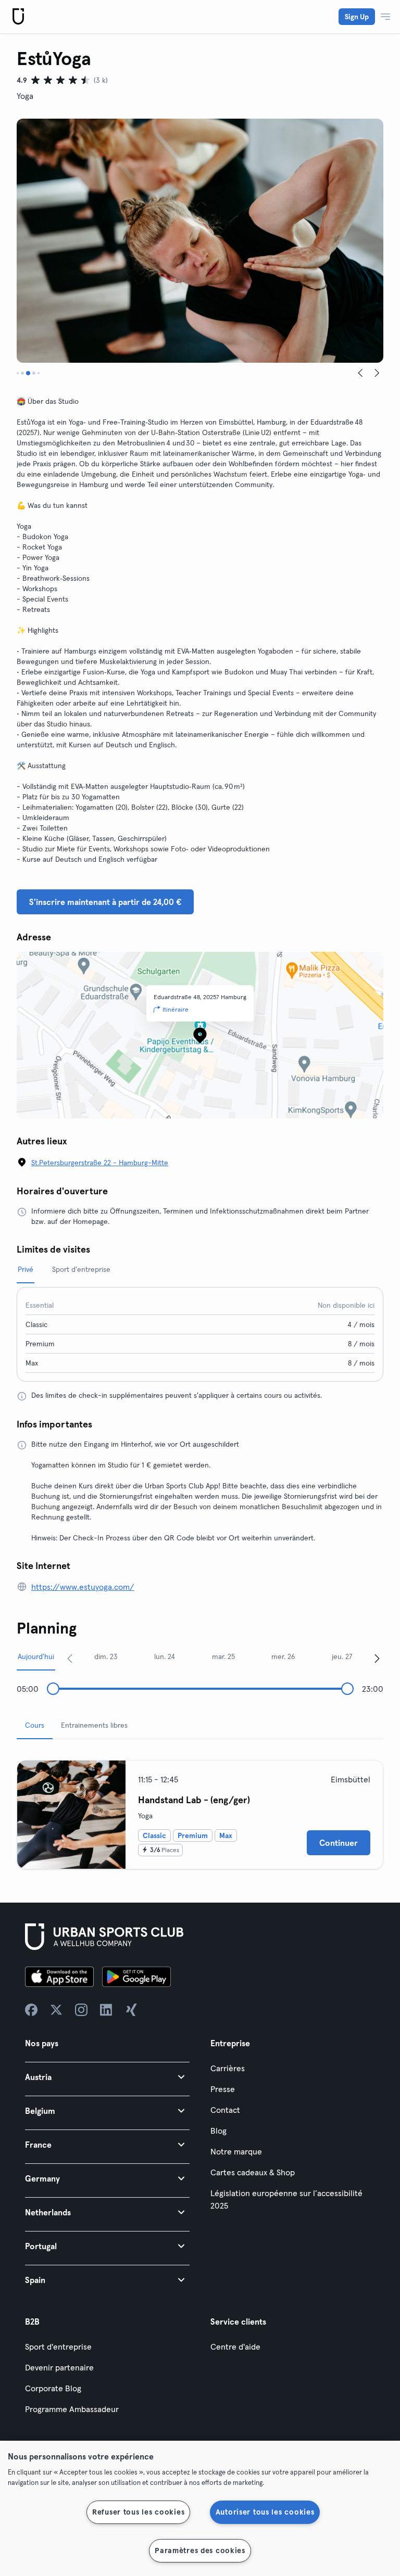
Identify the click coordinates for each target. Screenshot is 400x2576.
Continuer (339, 1843)
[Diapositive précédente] (360, 373)
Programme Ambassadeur (72, 2409)
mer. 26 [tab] (283, 1656)
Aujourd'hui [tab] (36, 1656)
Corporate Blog (53, 2388)
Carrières (228, 2068)
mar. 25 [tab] (223, 1656)
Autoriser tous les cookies (265, 2512)
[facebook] (31, 2010)
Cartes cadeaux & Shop (253, 2172)
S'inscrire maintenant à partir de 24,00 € (105, 902)
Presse (223, 2089)
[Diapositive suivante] (377, 373)
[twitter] (56, 2010)
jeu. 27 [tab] (342, 1656)
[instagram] (81, 2010)
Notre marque (236, 2151)
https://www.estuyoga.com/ (83, 1587)
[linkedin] (106, 2010)
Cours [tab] (35, 1725)
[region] (200, 2508)
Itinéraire (176, 1009)
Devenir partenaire (59, 2367)
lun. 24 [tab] (165, 1656)
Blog (218, 2131)
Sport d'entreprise (58, 2347)
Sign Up (357, 17)
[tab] (18, 373)
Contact (225, 2110)
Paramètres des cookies (200, 2551)
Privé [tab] (26, 1269)
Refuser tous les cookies (138, 2512)
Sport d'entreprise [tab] (81, 1269)
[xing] (131, 2010)
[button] (107, 2077)
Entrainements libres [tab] (94, 1725)
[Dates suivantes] (377, 1658)
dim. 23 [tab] (106, 1656)
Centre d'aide (235, 2347)
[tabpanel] (200, 1810)
